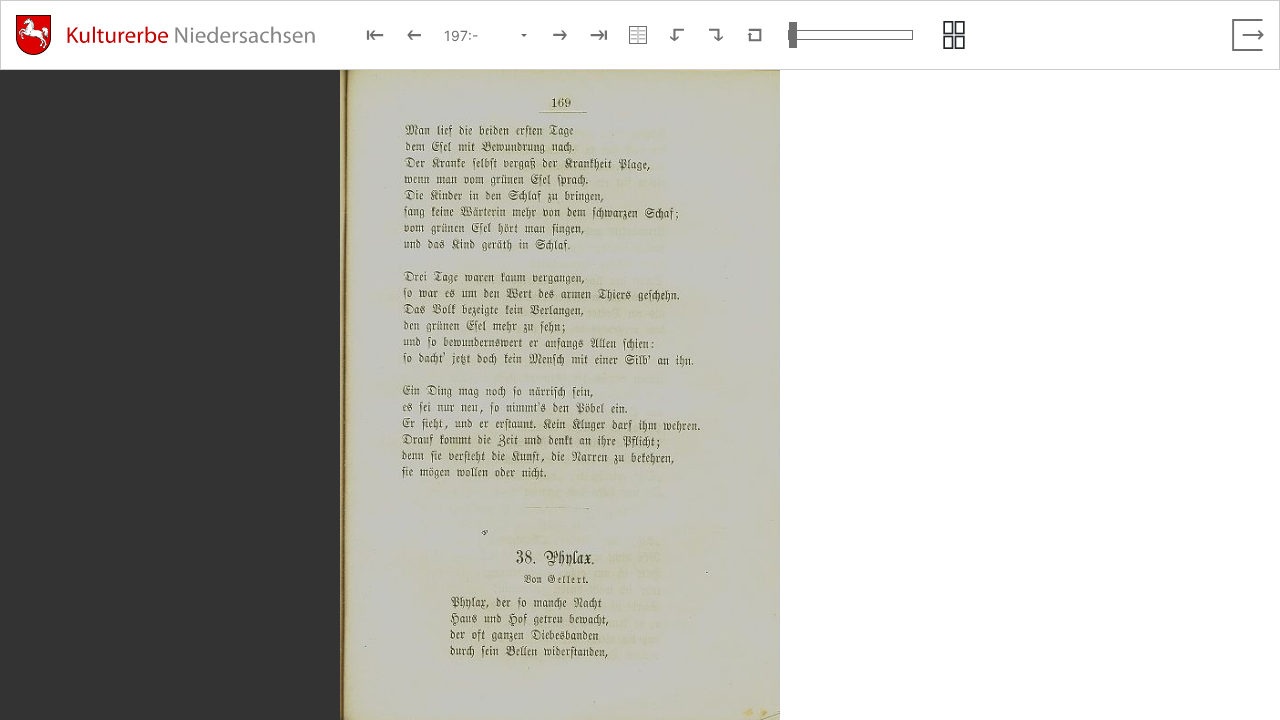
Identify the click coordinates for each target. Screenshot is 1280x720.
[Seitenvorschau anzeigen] (954, 35)
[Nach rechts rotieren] (716, 35)
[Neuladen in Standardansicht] (755, 35)
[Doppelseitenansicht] (638, 35)
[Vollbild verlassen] (1248, 35)
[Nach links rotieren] (677, 35)
